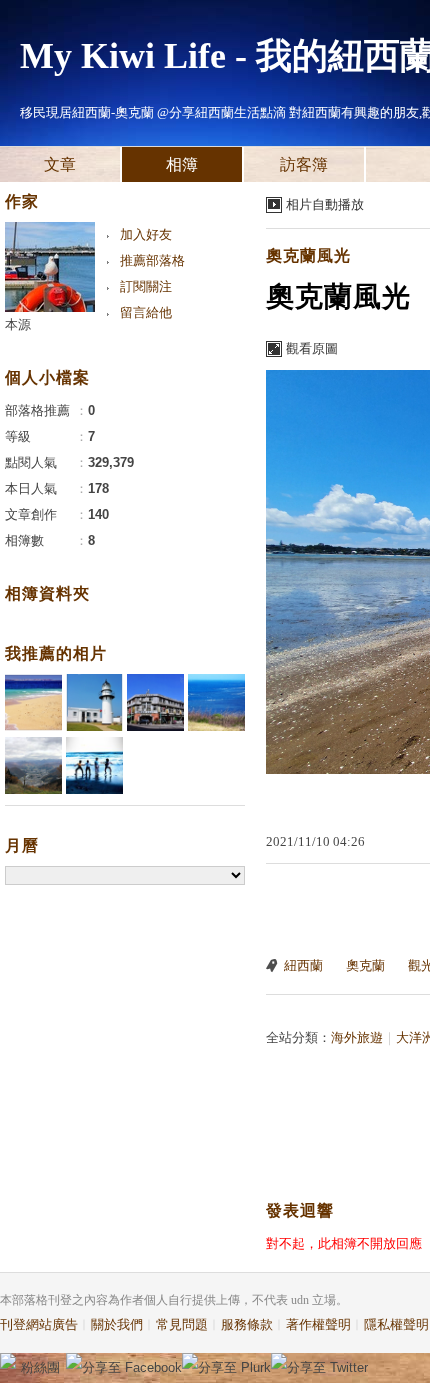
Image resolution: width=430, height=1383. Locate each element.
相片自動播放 (325, 204)
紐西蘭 (303, 965)
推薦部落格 (152, 260)
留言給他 (146, 312)
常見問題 (182, 1324)
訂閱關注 (146, 286)
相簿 (182, 164)
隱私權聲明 (396, 1324)
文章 (60, 164)
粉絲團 (40, 1367)
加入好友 (146, 234)
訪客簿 (304, 164)
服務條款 (247, 1324)
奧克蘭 (365, 965)
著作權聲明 (318, 1324)
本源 (18, 324)
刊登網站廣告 (39, 1324)
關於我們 (117, 1324)
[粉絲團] (8, 1361)
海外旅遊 (357, 1037)
